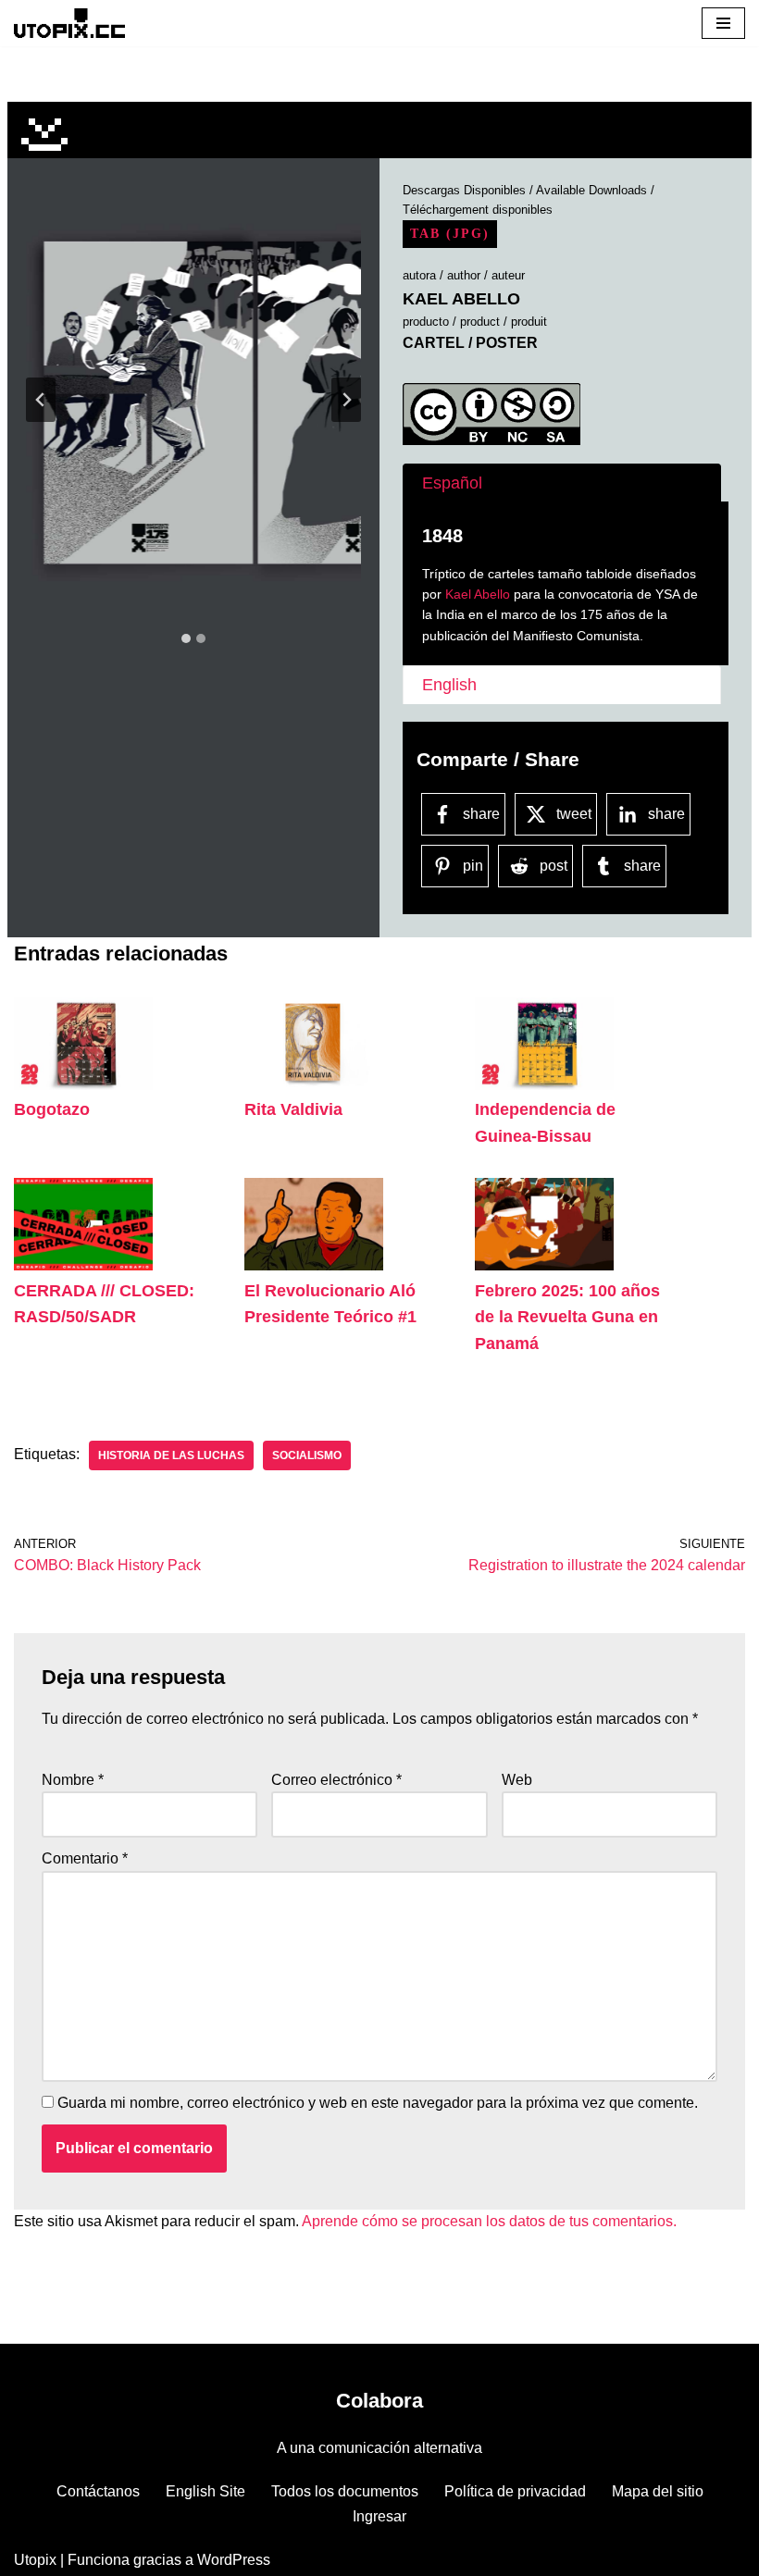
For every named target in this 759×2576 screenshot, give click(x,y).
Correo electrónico (336, 1780)
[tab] (186, 638)
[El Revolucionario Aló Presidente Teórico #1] (314, 1265)
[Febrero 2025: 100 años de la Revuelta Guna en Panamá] (544, 1265)
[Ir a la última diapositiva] (41, 400)
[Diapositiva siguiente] (346, 400)
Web (517, 1780)
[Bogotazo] (83, 1085)
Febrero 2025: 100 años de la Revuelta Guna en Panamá (567, 1318)
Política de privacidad (515, 2491)
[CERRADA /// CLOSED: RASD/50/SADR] (83, 1265)
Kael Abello (478, 594)
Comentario (85, 1858)
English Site (205, 2491)
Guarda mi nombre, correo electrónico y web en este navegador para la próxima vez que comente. (378, 2103)
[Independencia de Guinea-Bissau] (544, 1085)
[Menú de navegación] (723, 23)
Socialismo (307, 1455)
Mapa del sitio (658, 2491)
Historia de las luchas (171, 1455)
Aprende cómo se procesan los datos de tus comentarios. (489, 2221)
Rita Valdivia (293, 1109)
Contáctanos (98, 2491)
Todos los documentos (345, 2491)
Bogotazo (52, 1109)
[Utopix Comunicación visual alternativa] (69, 23)
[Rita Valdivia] (314, 1085)
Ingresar (379, 2516)
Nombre (73, 1780)
